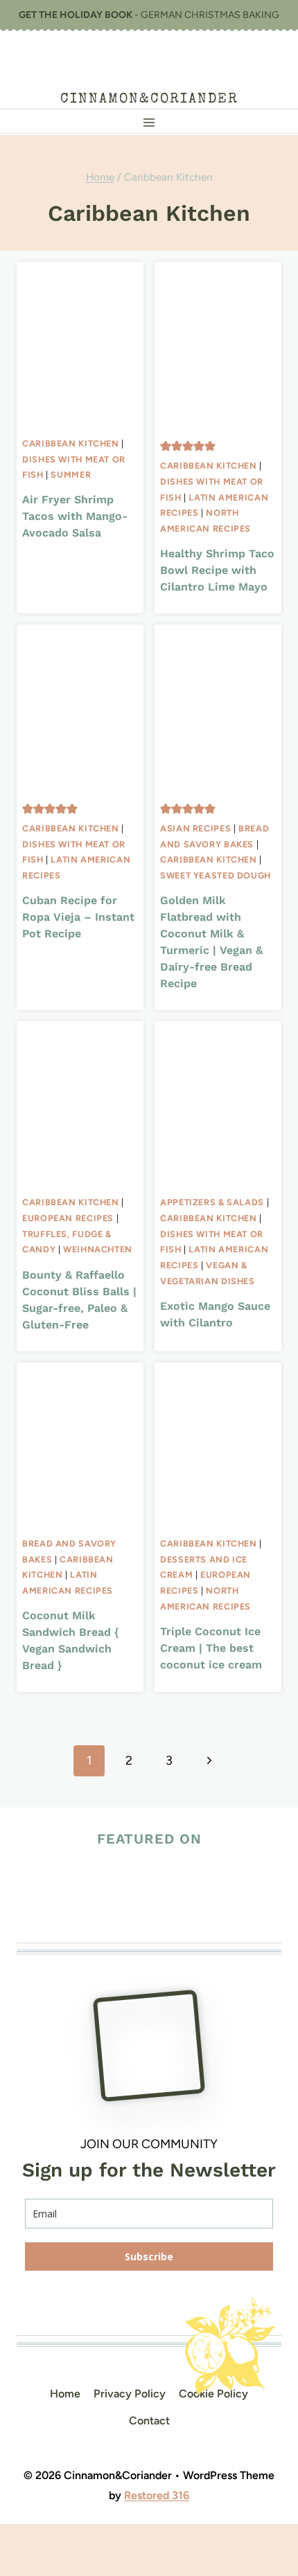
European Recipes (68, 1218)
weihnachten (98, 1249)
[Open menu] (149, 122)
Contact (149, 2421)
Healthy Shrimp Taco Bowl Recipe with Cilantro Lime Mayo (217, 570)
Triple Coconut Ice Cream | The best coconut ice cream (211, 1648)
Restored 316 (157, 2495)
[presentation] (80, 346)
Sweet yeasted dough (216, 875)
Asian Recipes (195, 828)
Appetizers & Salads (212, 1202)
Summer (71, 475)
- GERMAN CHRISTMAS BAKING (149, 15)
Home (65, 2394)
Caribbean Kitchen (71, 443)
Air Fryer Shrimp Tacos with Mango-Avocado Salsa (75, 516)
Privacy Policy (130, 2394)
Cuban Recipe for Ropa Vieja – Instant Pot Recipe (78, 917)
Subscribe (149, 2257)
